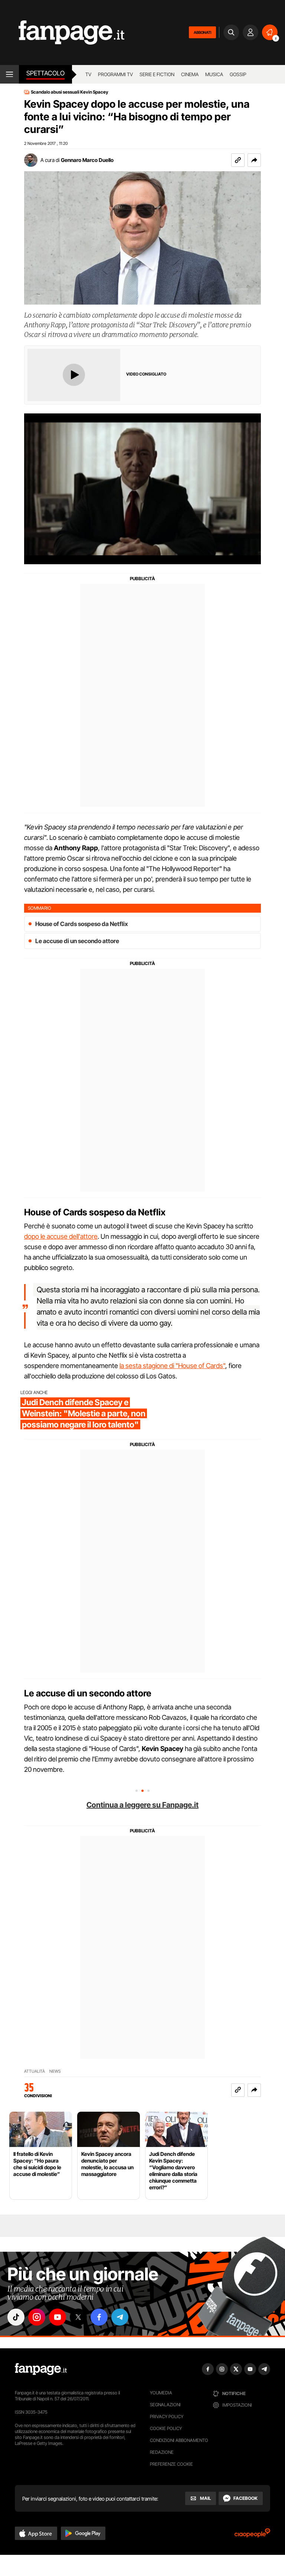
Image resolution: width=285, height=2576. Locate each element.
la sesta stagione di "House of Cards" (172, 1366)
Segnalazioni (165, 2405)
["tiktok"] (16, 2317)
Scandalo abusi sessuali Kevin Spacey (70, 92)
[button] (254, 160)
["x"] (78, 2317)
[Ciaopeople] (252, 2535)
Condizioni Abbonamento (179, 2440)
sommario (40, 908)
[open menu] (9, 74)
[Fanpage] (41, 2369)
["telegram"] (120, 2317)
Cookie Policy (166, 2428)
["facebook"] (99, 2317)
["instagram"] (37, 2317)
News (55, 2071)
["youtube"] (58, 2317)
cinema (190, 74)
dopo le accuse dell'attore (61, 1236)
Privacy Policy (167, 2416)
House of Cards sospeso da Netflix (82, 924)
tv (88, 74)
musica (214, 74)
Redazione (162, 2452)
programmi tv (115, 74)
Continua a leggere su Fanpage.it (142, 1805)
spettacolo (45, 73)
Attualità (35, 2071)
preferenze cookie (171, 2464)
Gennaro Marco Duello (87, 160)
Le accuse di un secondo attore (77, 941)
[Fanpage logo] (62, 33)
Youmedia (161, 2393)
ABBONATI (202, 32)
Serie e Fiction (157, 74)
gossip (238, 74)
